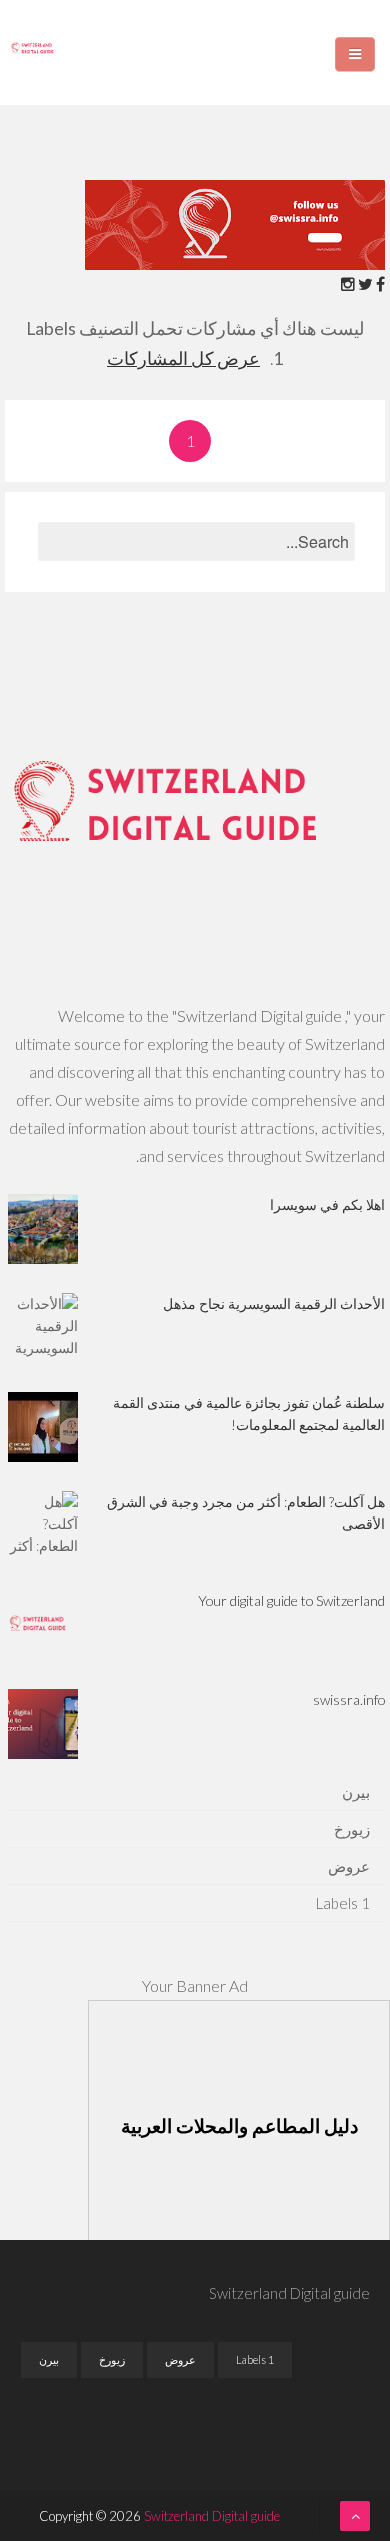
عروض (349, 1866)
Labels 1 (343, 1903)
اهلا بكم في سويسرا (327, 1204)
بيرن (356, 1792)
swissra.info (349, 1699)
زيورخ (352, 1829)
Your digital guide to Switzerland (291, 1600)
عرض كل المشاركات (183, 358)
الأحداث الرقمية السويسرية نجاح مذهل (274, 1303)
